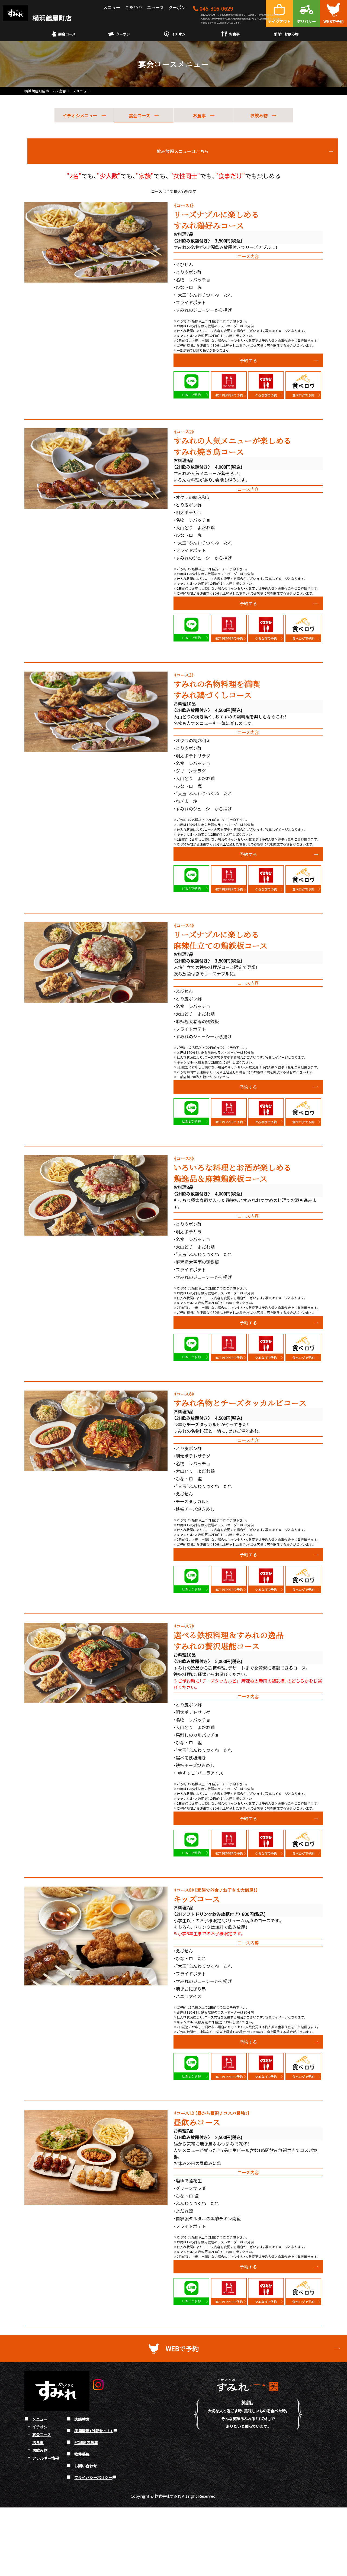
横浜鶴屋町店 (51, 18)
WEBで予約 (333, 21)
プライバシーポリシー (93, 2477)
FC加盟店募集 (86, 2442)
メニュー (112, 7)
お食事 (234, 34)
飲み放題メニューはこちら (183, 151)
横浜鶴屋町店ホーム (40, 91)
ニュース (155, 7)
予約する (248, 360)
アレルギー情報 (46, 2458)
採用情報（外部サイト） (94, 2430)
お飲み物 (291, 34)
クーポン (177, 7)
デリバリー (306, 21)
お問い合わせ (86, 2466)
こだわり (134, 7)
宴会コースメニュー (75, 91)
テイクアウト (279, 21)
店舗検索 (82, 2419)
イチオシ (178, 34)
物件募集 (82, 2454)
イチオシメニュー (80, 115)
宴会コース (67, 34)
